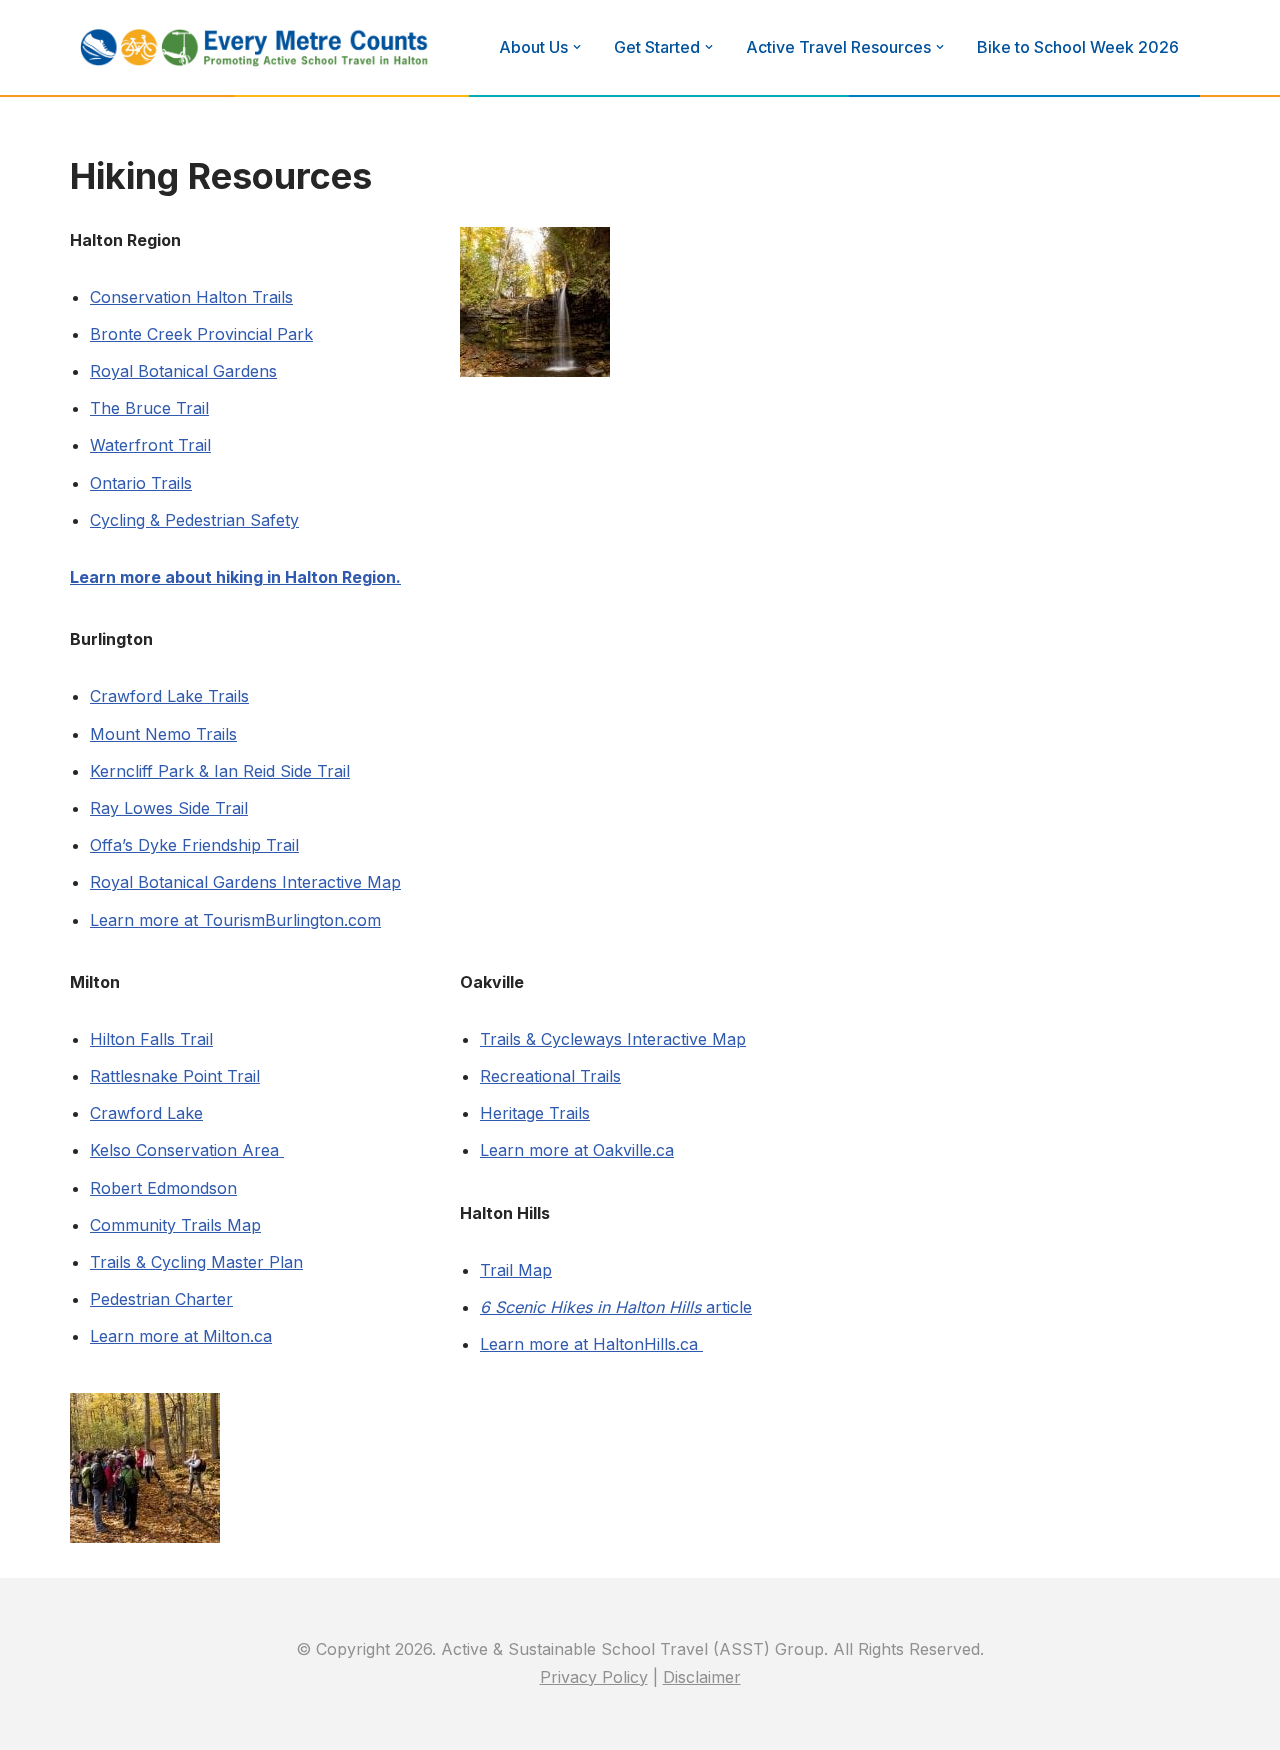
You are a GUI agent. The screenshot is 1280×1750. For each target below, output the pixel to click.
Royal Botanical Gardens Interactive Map (245, 882)
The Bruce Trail (149, 408)
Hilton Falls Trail (151, 1039)
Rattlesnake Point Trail (175, 1076)
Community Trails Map (175, 1225)
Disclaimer (702, 1677)
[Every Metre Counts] (255, 47)
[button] (577, 47)
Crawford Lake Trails (169, 696)
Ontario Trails (141, 483)
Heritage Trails (535, 1113)
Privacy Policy (594, 1677)
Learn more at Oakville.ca (577, 1150)
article (616, 1307)
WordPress (209, 1724)
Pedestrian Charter (161, 1299)
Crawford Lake (146, 1113)
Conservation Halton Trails (191, 297)
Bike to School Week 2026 (1078, 47)
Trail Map (516, 1270)
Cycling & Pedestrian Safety (194, 520)
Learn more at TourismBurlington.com (235, 920)
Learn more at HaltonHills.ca (591, 1344)
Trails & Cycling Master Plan (196, 1262)
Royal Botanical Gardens (183, 371)
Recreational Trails (550, 1076)
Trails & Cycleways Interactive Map (613, 1039)
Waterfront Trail (150, 445)
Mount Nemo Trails (163, 734)
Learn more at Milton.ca (181, 1336)
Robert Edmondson (163, 1188)
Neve (35, 1724)
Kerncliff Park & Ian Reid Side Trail (220, 771)
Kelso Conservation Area (187, 1150)
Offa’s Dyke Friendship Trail (194, 845)
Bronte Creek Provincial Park (201, 334)
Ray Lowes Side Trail (169, 808)
